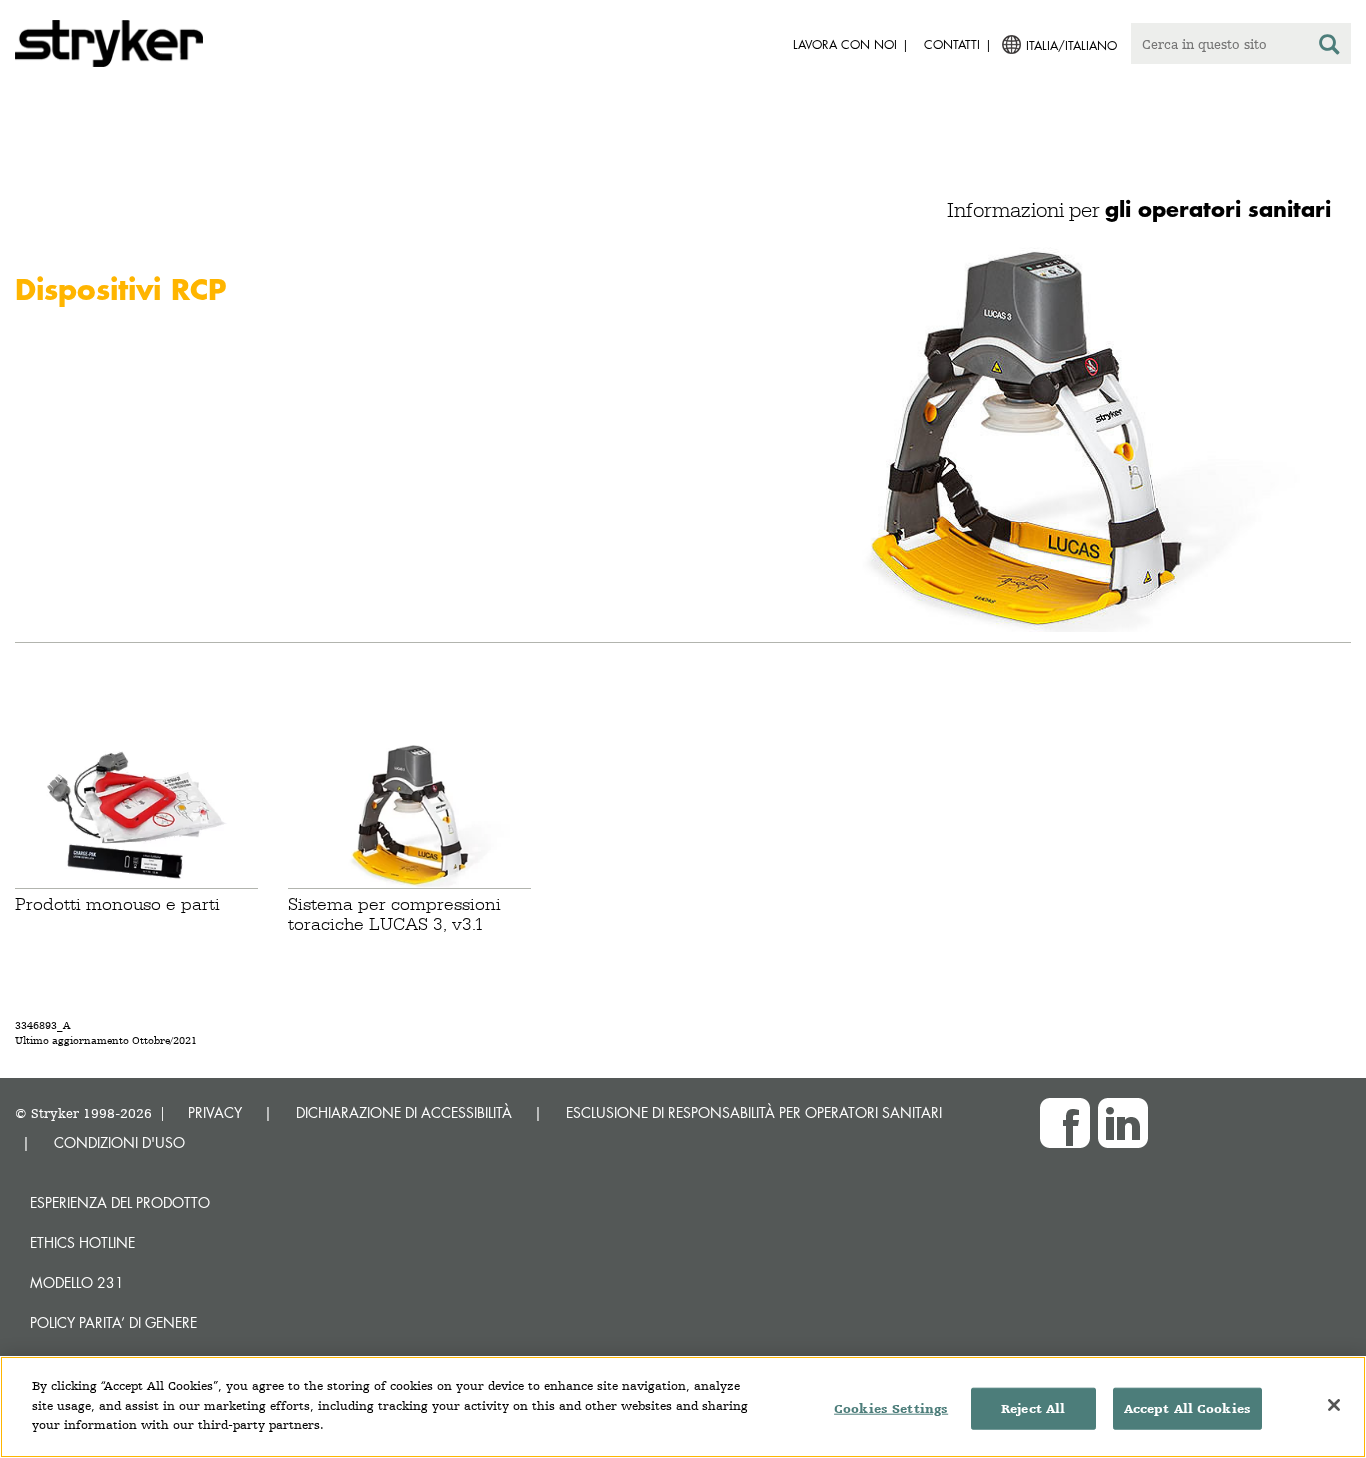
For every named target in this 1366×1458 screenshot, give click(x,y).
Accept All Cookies (1187, 1408)
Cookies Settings (891, 1408)
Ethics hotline (82, 1242)
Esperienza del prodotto (120, 1202)
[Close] (1334, 1405)
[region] (683, 1407)
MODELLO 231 (77, 1282)
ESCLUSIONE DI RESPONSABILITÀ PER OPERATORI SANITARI (754, 1112)
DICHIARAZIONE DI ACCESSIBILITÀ (404, 1112)
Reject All (1033, 1408)
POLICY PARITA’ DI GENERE (113, 1322)
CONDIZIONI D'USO (119, 1142)
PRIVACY (215, 1112)
